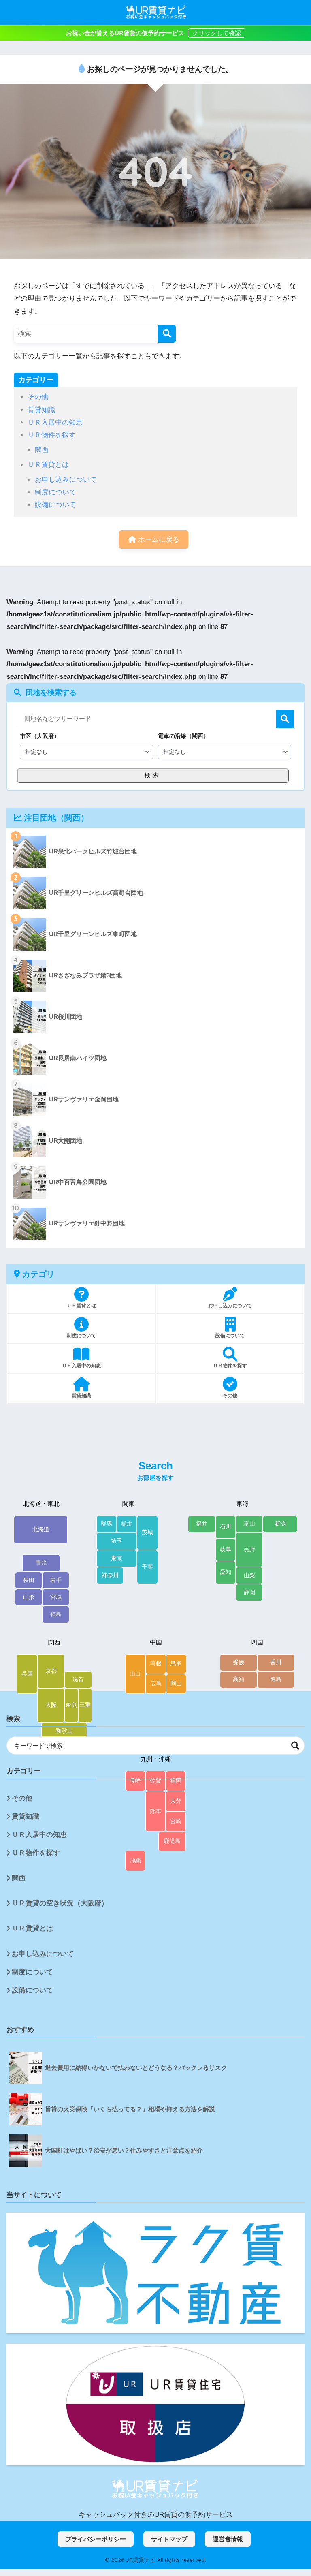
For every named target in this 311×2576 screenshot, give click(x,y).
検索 (285, 719)
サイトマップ (169, 2539)
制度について (55, 492)
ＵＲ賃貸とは (48, 465)
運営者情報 (228, 2539)
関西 (42, 450)
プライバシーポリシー (96, 2539)
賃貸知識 (41, 410)
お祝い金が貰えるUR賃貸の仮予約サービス (126, 33)
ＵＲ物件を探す (52, 435)
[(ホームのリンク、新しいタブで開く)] (155, 2489)
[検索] (167, 334)
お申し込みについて (66, 480)
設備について (55, 505)
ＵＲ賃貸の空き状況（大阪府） (60, 1903)
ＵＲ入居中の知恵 (55, 422)
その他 (38, 397)
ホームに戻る (158, 540)
